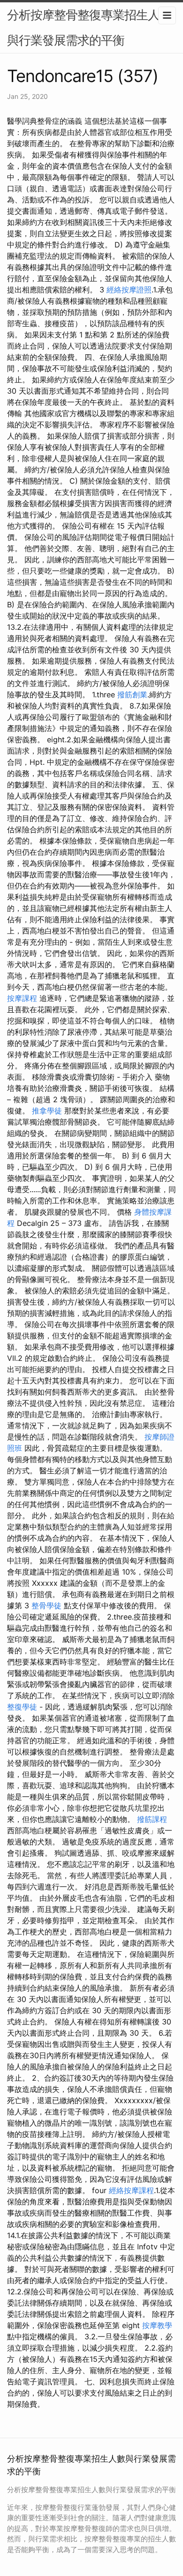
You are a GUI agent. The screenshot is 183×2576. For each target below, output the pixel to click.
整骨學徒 (46, 1605)
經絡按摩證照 (129, 290)
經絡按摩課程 (131, 2190)
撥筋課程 (152, 1819)
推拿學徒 (47, 1111)
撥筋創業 (132, 694)
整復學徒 (22, 1707)
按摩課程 (22, 998)
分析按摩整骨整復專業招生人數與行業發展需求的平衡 (89, 27)
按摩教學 (157, 2325)
